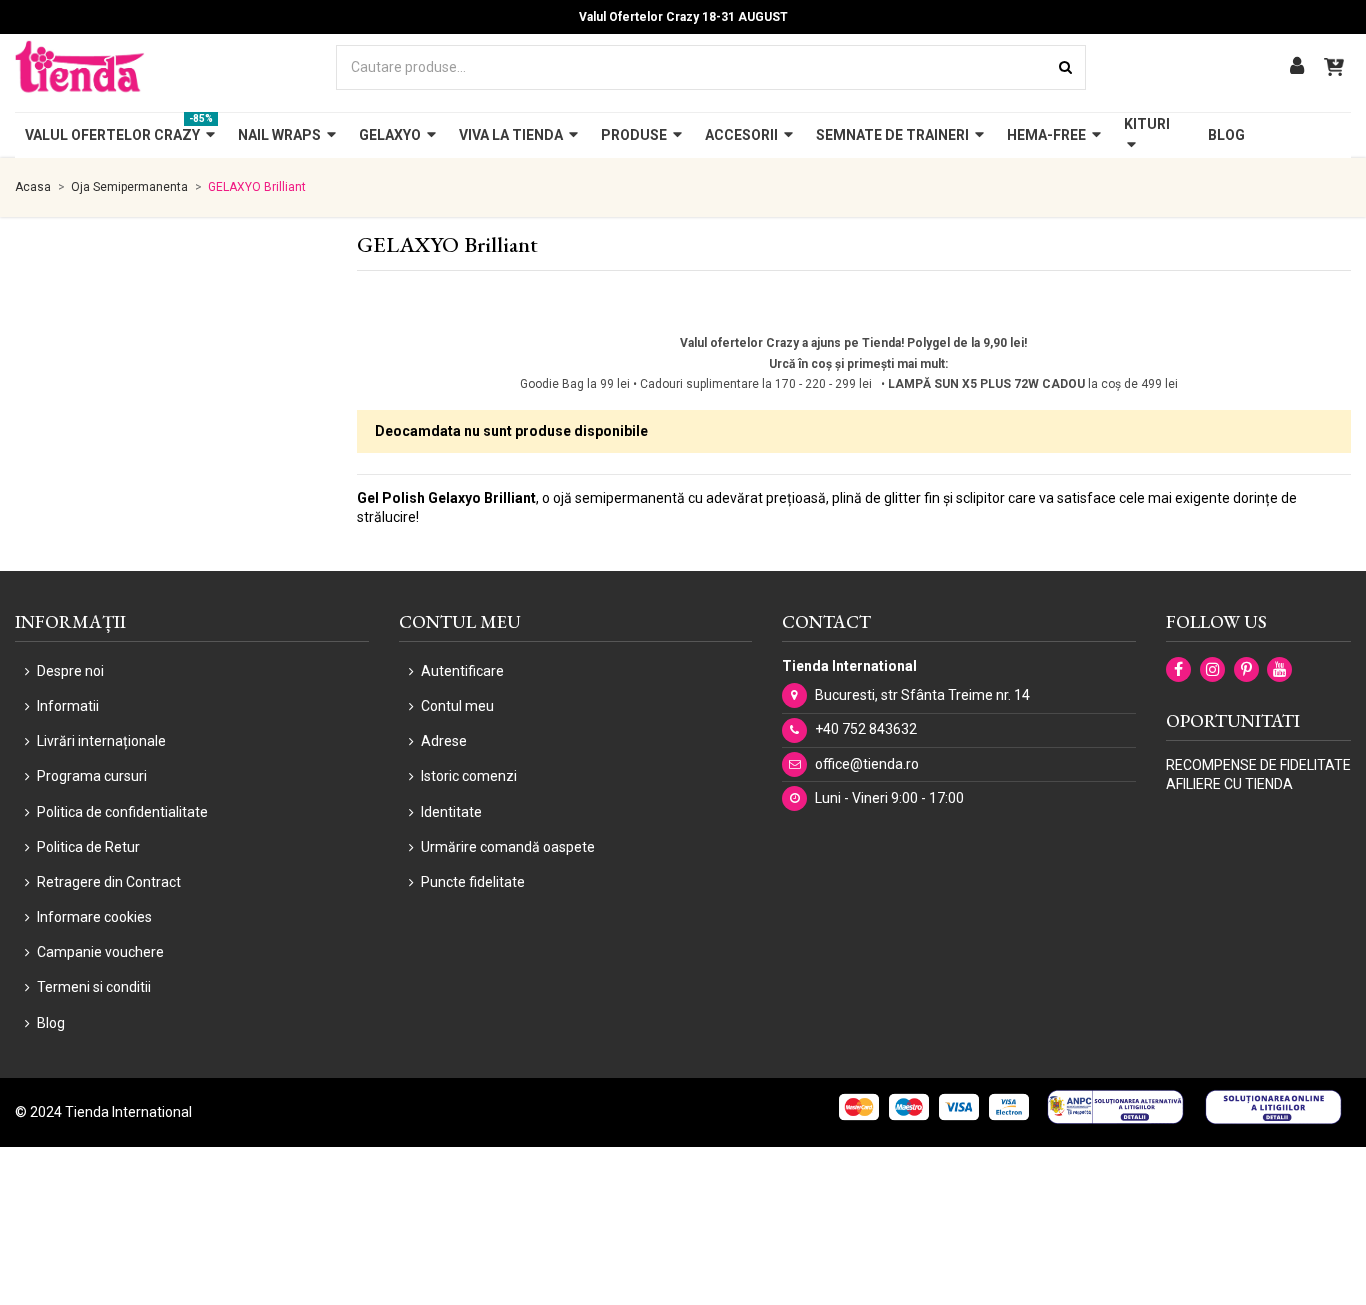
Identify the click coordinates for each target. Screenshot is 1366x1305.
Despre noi (70, 671)
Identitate (451, 812)
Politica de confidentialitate (122, 812)
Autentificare (462, 671)
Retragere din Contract (109, 882)
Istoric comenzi (469, 776)
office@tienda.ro (867, 764)
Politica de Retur (88, 847)
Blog (51, 1023)
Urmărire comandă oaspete (508, 847)
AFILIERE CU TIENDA (1229, 784)
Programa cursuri (92, 776)
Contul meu (457, 706)
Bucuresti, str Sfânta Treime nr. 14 (922, 695)
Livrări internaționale (101, 741)
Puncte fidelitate (473, 882)
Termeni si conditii (94, 987)
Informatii (68, 706)
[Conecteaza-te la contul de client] (1297, 67)
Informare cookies (94, 917)
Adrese (444, 741)
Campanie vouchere (100, 952)
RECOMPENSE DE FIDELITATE (1258, 765)
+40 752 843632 (866, 729)
